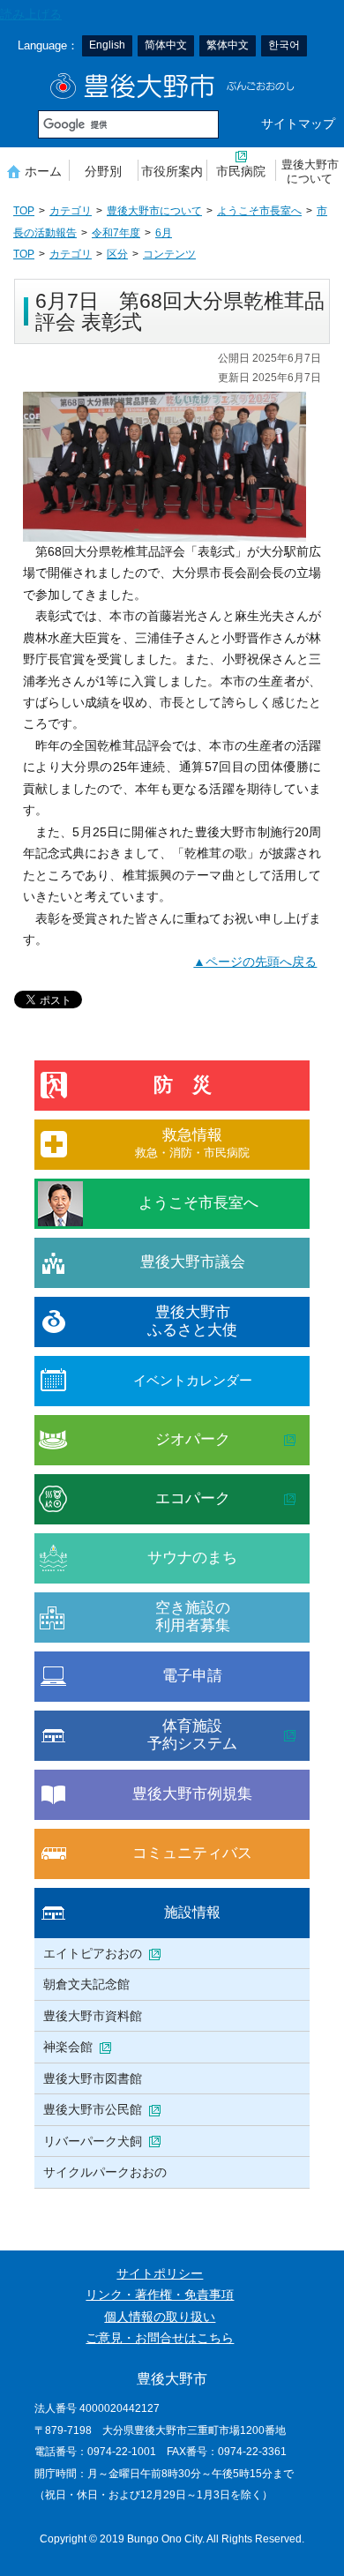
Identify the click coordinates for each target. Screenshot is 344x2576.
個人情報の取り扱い (160, 2317)
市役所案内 (172, 171)
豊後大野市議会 (193, 1262)
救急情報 (192, 1143)
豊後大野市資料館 (93, 2016)
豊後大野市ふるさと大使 (192, 1321)
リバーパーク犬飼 (93, 2141)
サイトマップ (298, 124)
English (107, 45)
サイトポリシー (160, 2274)
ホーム (43, 171)
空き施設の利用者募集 (193, 1617)
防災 (192, 1085)
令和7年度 (116, 233)
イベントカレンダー (193, 1380)
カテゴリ (71, 211)
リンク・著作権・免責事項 (160, 2295)
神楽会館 (68, 2047)
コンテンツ (169, 254)
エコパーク (193, 1498)
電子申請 (192, 1676)
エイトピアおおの (93, 1953)
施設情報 (192, 1912)
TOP (24, 211)
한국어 (284, 45)
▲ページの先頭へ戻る (255, 962)
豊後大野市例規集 (192, 1794)
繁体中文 (228, 45)
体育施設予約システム (192, 1735)
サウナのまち (192, 1558)
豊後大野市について (310, 172)
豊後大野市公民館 (93, 2109)
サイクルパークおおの (105, 2172)
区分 (117, 254)
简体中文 (166, 45)
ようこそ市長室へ (259, 211)
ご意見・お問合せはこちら (160, 2338)
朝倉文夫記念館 (86, 1984)
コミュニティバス (192, 1853)
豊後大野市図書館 (93, 2078)
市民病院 (241, 171)
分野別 (103, 171)
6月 (164, 233)
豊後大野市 (172, 86)
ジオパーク (193, 1439)
